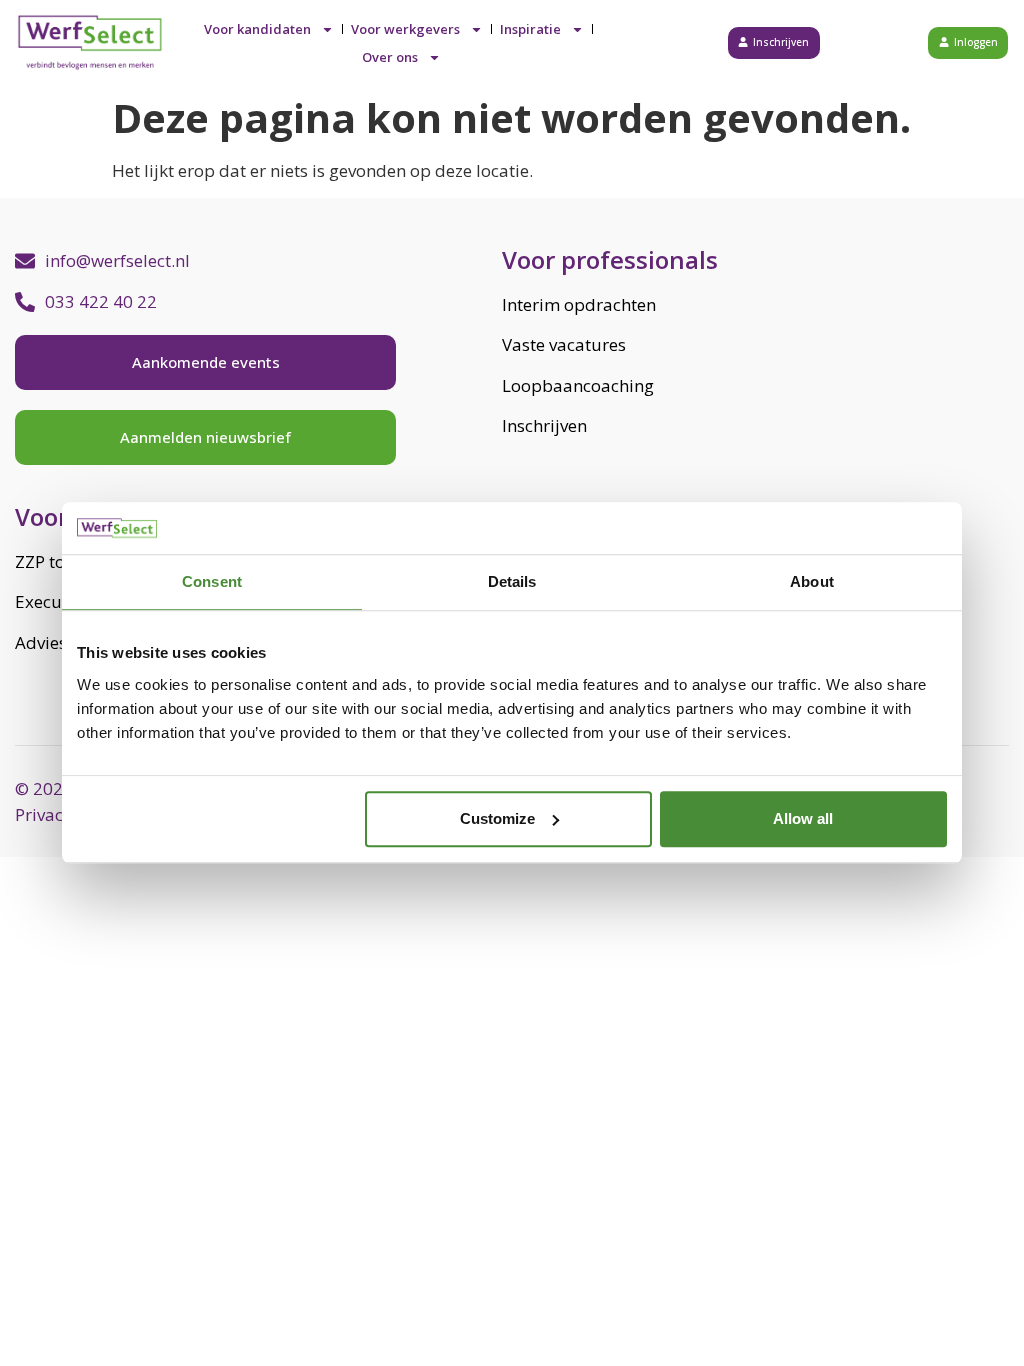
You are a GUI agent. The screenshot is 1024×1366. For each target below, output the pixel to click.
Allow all (803, 818)
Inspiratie (530, 29)
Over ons (390, 57)
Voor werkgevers (405, 29)
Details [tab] (512, 582)
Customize (497, 818)
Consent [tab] (212, 582)
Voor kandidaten (257, 29)
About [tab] (812, 582)
